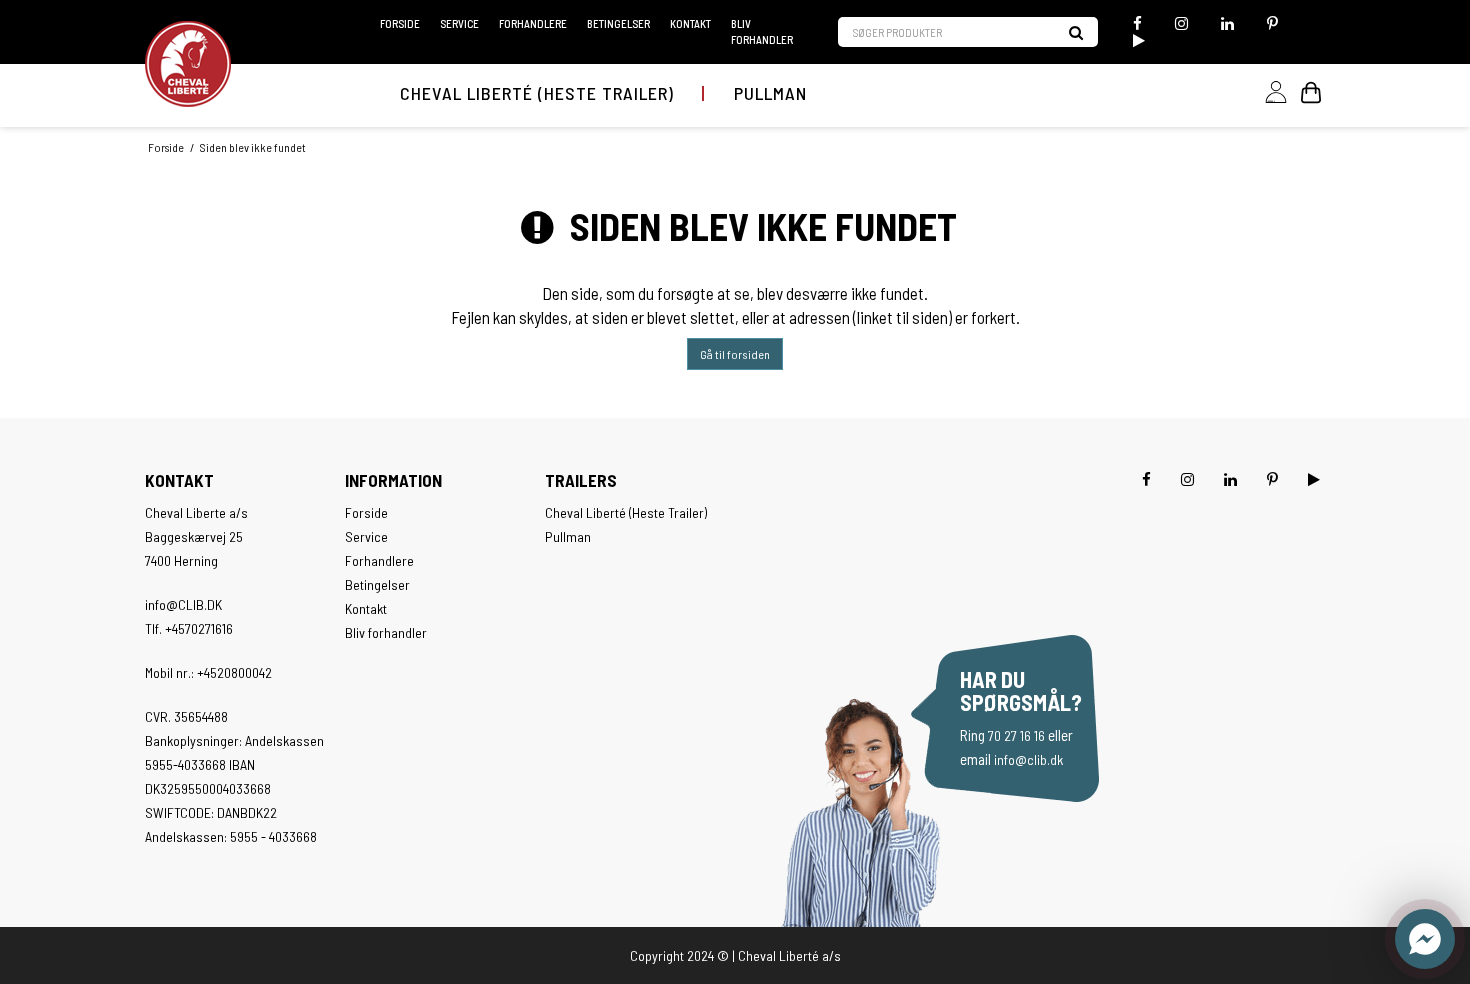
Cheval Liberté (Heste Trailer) (537, 93)
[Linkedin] (1227, 23)
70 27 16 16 (1016, 735)
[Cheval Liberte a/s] (188, 64)
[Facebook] (1137, 23)
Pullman (770, 93)
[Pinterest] (1272, 23)
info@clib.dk (1028, 759)
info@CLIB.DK (183, 604)
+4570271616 (199, 628)
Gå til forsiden (735, 354)
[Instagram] (1181, 23)
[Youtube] (1136, 40)
